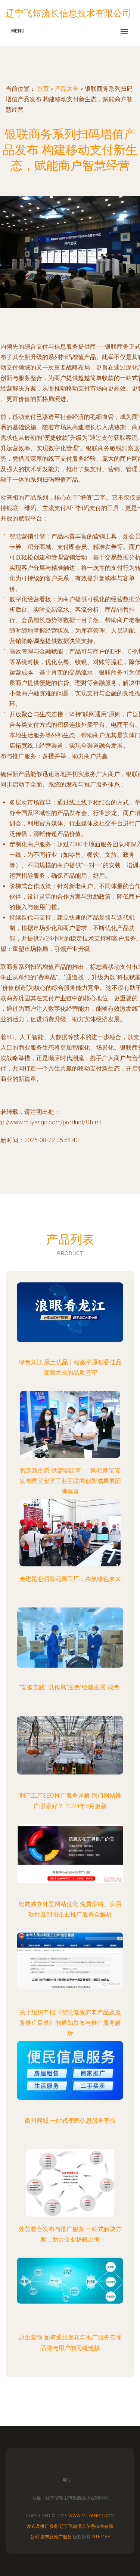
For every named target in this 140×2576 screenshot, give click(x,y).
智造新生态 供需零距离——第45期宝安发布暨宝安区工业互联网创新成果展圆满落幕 (70, 1481)
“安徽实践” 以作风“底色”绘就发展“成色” (70, 1687)
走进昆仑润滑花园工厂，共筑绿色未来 (70, 1579)
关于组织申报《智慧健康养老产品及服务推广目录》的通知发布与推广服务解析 (70, 2023)
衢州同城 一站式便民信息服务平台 (70, 2121)
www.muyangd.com (91, 2516)
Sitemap (101, 2537)
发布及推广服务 (43, 2526)
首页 (43, 89)
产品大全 (67, 89)
